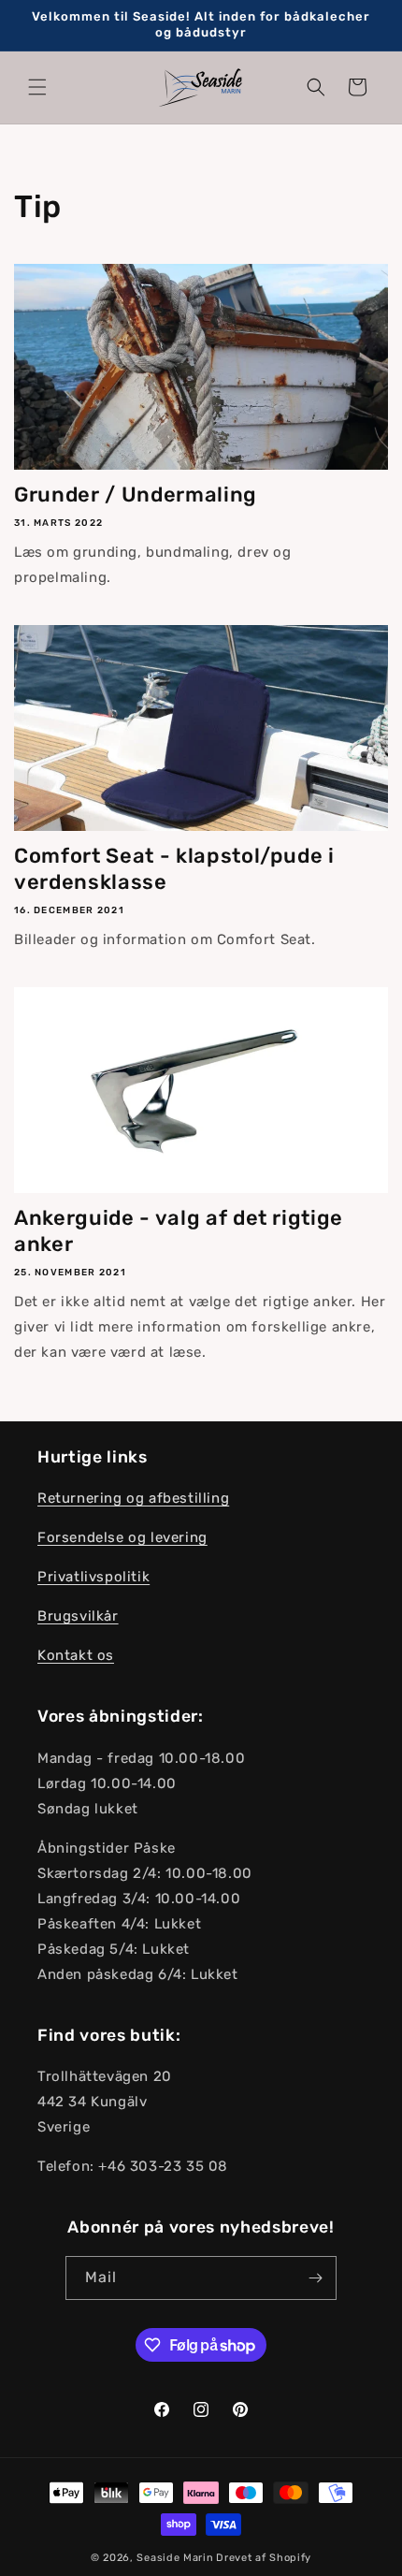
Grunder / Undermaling (136, 495)
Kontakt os (76, 1655)
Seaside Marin (175, 2558)
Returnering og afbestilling (133, 1498)
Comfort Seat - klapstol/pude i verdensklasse (174, 869)
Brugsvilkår (78, 1616)
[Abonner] (315, 2278)
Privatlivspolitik (93, 1577)
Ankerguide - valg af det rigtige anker (179, 1231)
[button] (37, 87)
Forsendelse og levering (122, 1537)
